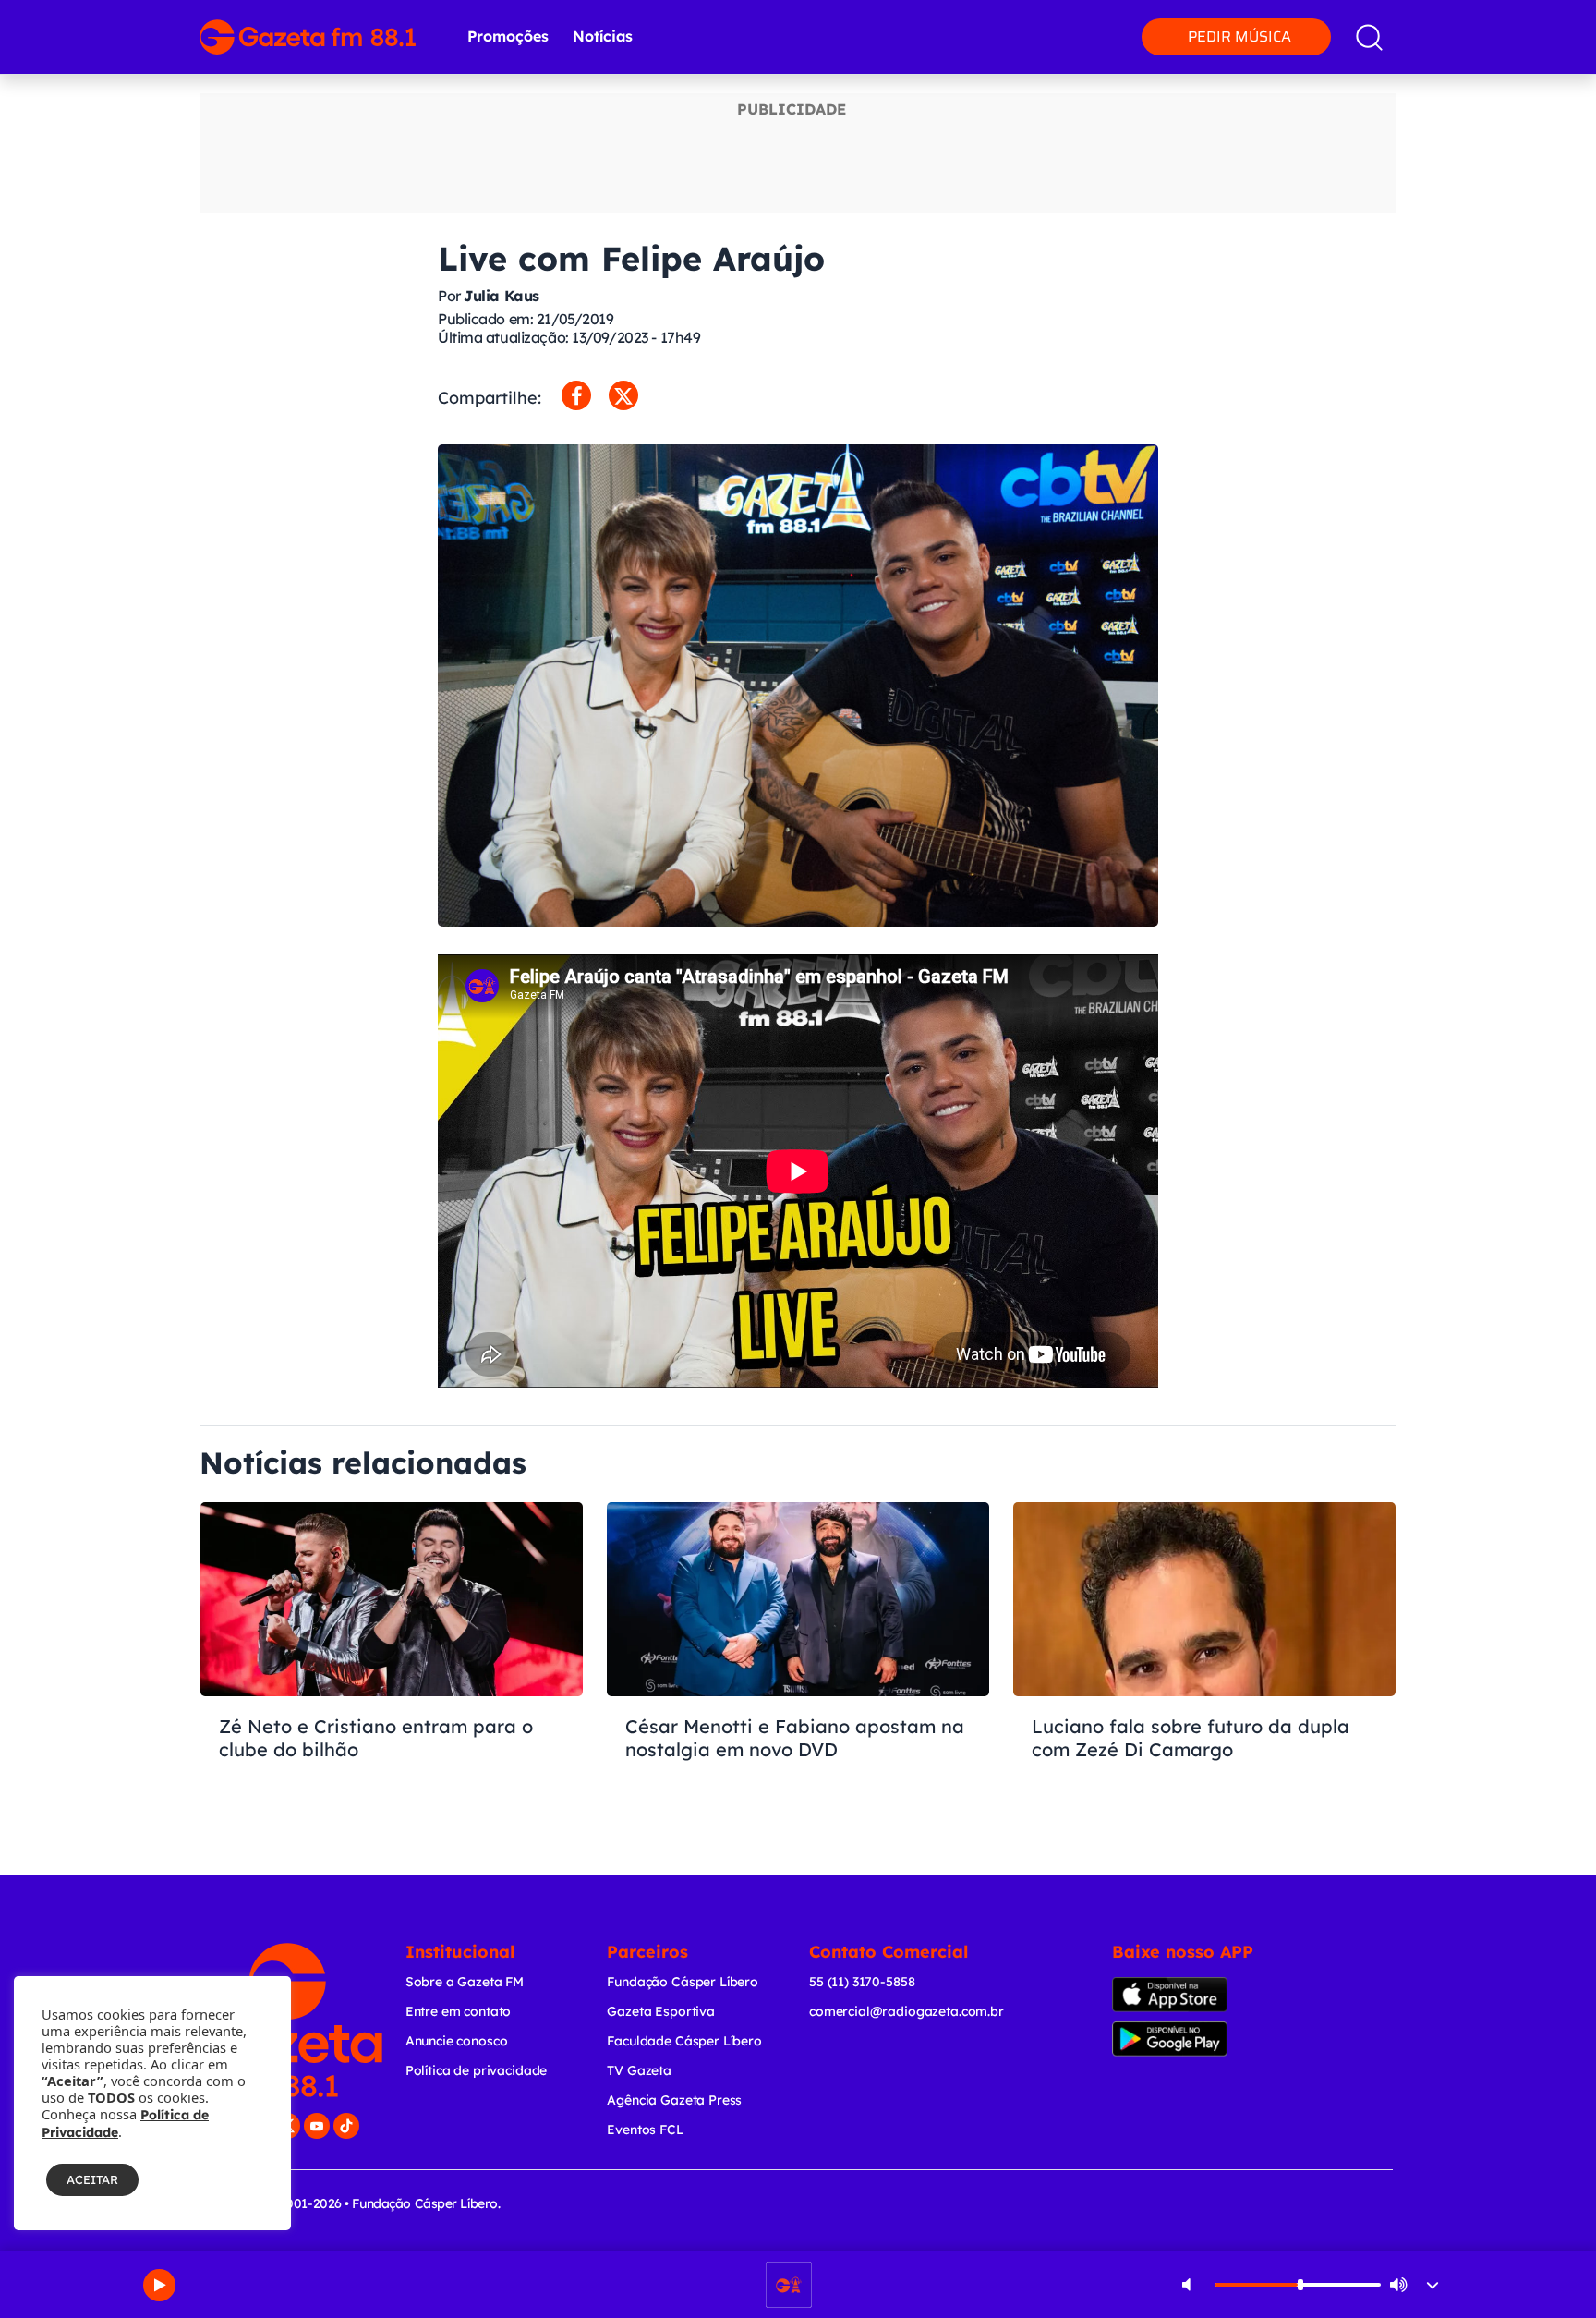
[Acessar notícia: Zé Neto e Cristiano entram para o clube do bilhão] (392, 1663)
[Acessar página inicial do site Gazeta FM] (308, 37)
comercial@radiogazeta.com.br (907, 2011)
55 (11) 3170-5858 (862, 1982)
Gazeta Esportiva (661, 2011)
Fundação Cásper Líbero (683, 1982)
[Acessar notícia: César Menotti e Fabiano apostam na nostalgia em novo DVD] (798, 1663)
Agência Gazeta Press (674, 2100)
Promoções (508, 36)
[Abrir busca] (1369, 37)
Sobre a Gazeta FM (465, 1982)
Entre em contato (459, 2011)
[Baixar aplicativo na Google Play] (1202, 2039)
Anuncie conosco (457, 2041)
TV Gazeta (639, 2070)
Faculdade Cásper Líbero (684, 2041)
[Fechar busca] (1529, 18)
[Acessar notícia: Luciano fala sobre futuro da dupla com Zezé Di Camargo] (1204, 1663)
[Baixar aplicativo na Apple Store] (1198, 1995)
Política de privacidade (477, 2070)
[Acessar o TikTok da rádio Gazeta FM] (346, 2126)
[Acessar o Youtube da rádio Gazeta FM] (317, 2126)
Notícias (603, 36)
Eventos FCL (645, 2130)
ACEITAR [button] (92, 2179)
